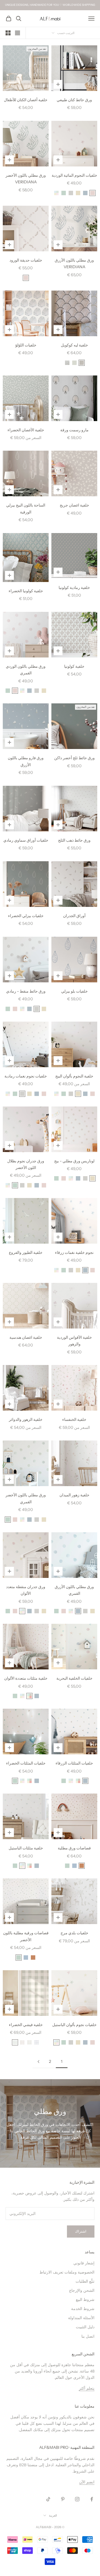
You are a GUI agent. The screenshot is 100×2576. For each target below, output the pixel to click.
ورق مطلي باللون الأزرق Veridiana (74, 263)
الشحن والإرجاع (82, 2291)
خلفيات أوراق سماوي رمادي (26, 840)
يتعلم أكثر (87, 2388)
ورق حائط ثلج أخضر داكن (74, 758)
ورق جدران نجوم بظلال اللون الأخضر (26, 1164)
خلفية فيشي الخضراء (26, 2025)
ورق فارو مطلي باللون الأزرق (26, 761)
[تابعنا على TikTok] (48, 2499)
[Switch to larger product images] (17, 33)
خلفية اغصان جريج (74, 505)
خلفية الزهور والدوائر (26, 1419)
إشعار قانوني (84, 2263)
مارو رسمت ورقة (74, 430)
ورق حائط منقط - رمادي (26, 991)
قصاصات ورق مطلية (74, 1848)
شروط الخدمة (83, 2309)
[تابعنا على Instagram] (77, 2499)
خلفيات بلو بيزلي (74, 991)
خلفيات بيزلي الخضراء (26, 916)
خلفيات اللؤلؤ (26, 345)
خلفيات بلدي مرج (74, 1933)
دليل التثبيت (85, 2327)
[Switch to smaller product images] (8, 33)
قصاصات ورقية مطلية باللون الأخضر (26, 1936)
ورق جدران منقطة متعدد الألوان (26, 1590)
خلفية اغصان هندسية (26, 1337)
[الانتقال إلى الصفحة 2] (38, 2062)
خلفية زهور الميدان (74, 1495)
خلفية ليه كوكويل (74, 345)
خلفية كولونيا (74, 666)
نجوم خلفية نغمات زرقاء (74, 1252)
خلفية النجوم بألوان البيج (74, 1076)
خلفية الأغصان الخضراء (26, 430)
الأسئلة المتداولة (81, 2318)
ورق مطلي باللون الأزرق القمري (74, 1590)
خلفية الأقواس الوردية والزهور (74, 1341)
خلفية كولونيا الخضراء (26, 591)
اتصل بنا (88, 2336)
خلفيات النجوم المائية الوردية (74, 175)
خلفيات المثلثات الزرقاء (74, 1763)
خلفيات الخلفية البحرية (74, 1678)
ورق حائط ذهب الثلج (74, 840)
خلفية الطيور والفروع (26, 1252)
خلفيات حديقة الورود (26, 260)
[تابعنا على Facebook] (92, 2499)
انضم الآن (87, 2482)
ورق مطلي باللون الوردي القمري (26, 670)
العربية (53, 2515)
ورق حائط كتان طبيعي (74, 100)
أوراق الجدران (74, 916)
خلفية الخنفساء (74, 1419)
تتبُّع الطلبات (85, 2281)
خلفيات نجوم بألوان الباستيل (74, 2025)
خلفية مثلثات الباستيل (26, 1848)
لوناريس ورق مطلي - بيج (74, 1161)
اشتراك (81, 2232)
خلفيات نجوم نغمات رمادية (26, 1076)
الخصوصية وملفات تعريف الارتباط (67, 2272)
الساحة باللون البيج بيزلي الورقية (26, 508)
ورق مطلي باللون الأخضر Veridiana (26, 179)
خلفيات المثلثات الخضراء (26, 1763)
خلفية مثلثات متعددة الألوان (26, 1678)
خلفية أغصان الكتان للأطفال (26, 100)
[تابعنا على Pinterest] (63, 2499)
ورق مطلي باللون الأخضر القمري (26, 1498)
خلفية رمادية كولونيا (74, 588)
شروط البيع (85, 2300)
